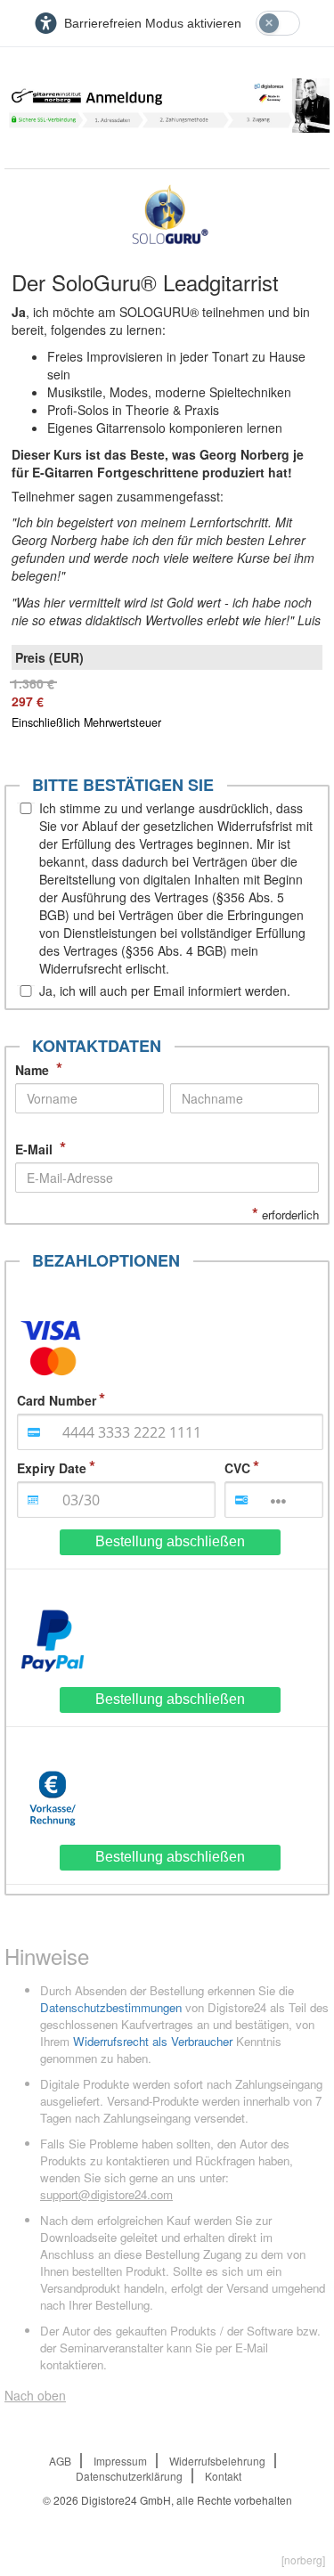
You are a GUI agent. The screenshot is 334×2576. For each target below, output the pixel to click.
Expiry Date (52, 1468)
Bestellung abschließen (170, 1541)
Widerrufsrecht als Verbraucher (153, 2041)
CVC (237, 1468)
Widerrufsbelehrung (217, 2461)
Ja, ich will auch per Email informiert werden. (165, 990)
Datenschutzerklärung (129, 2476)
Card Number (57, 1400)
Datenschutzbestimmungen (111, 2007)
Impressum (120, 2461)
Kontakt (223, 2476)
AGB (60, 2461)
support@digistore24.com (106, 2194)
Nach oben (35, 2395)
